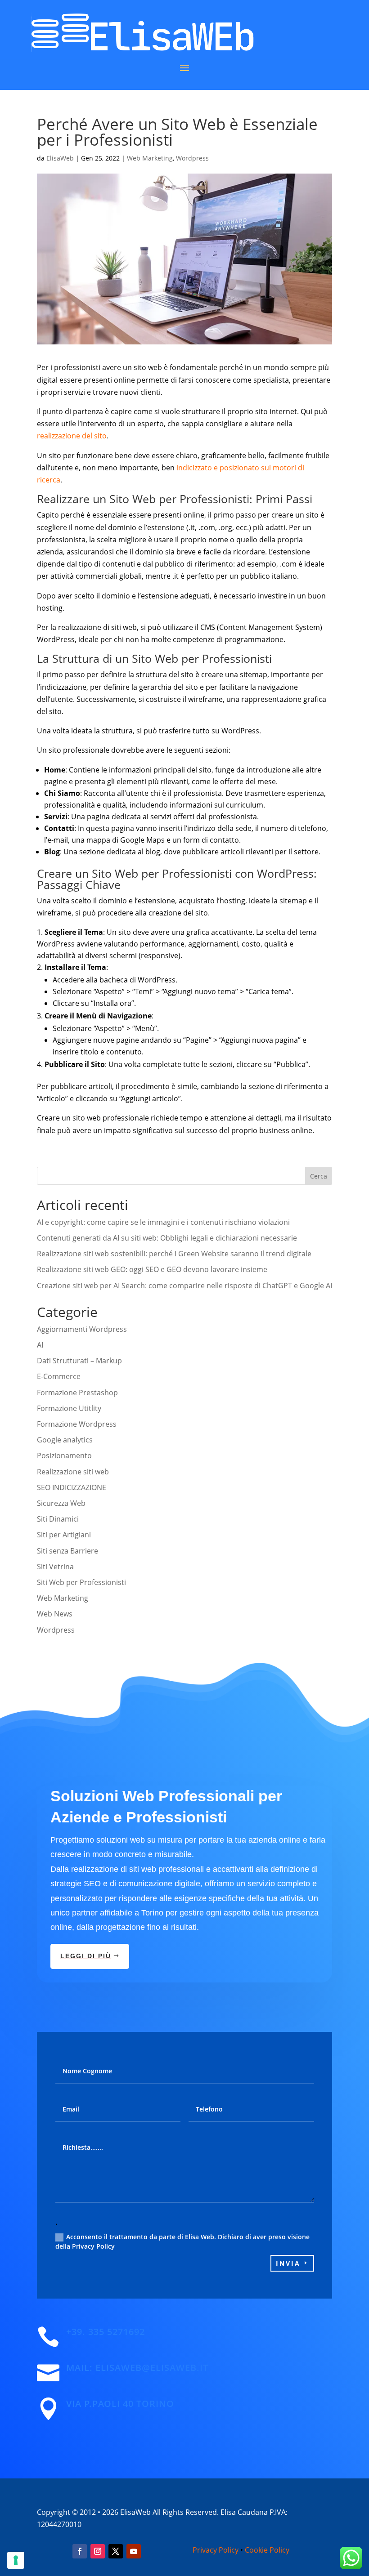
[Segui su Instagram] (98, 2551)
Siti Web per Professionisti (81, 1582)
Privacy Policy (216, 2550)
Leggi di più (86, 1956)
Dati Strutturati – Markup (79, 1361)
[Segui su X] (116, 2551)
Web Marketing (150, 158)
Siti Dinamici (58, 1519)
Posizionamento (64, 1455)
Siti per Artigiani (64, 1535)
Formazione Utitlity (69, 1408)
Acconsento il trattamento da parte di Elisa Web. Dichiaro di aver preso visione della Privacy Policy (182, 2241)
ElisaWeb (60, 158)
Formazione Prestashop (77, 1393)
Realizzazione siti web (73, 1472)
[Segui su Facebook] (80, 2551)
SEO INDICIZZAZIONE (72, 1487)
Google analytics (65, 1440)
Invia (288, 2263)
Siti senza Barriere (67, 1551)
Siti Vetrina (55, 1567)
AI (40, 1345)
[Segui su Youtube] (134, 2551)
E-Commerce (59, 1376)
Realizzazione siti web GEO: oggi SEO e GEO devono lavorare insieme (152, 1269)
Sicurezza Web (61, 1503)
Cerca (319, 1176)
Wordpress (192, 158)
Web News (55, 1614)
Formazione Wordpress (77, 1424)
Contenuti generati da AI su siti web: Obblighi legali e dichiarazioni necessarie (167, 1238)
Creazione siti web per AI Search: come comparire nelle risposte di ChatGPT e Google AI (184, 1286)
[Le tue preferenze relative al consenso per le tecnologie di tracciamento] (16, 2560)
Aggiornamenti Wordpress (82, 1329)
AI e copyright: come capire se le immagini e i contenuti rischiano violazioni (163, 1222)
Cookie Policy (267, 2550)
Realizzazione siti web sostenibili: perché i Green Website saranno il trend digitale (174, 1254)
